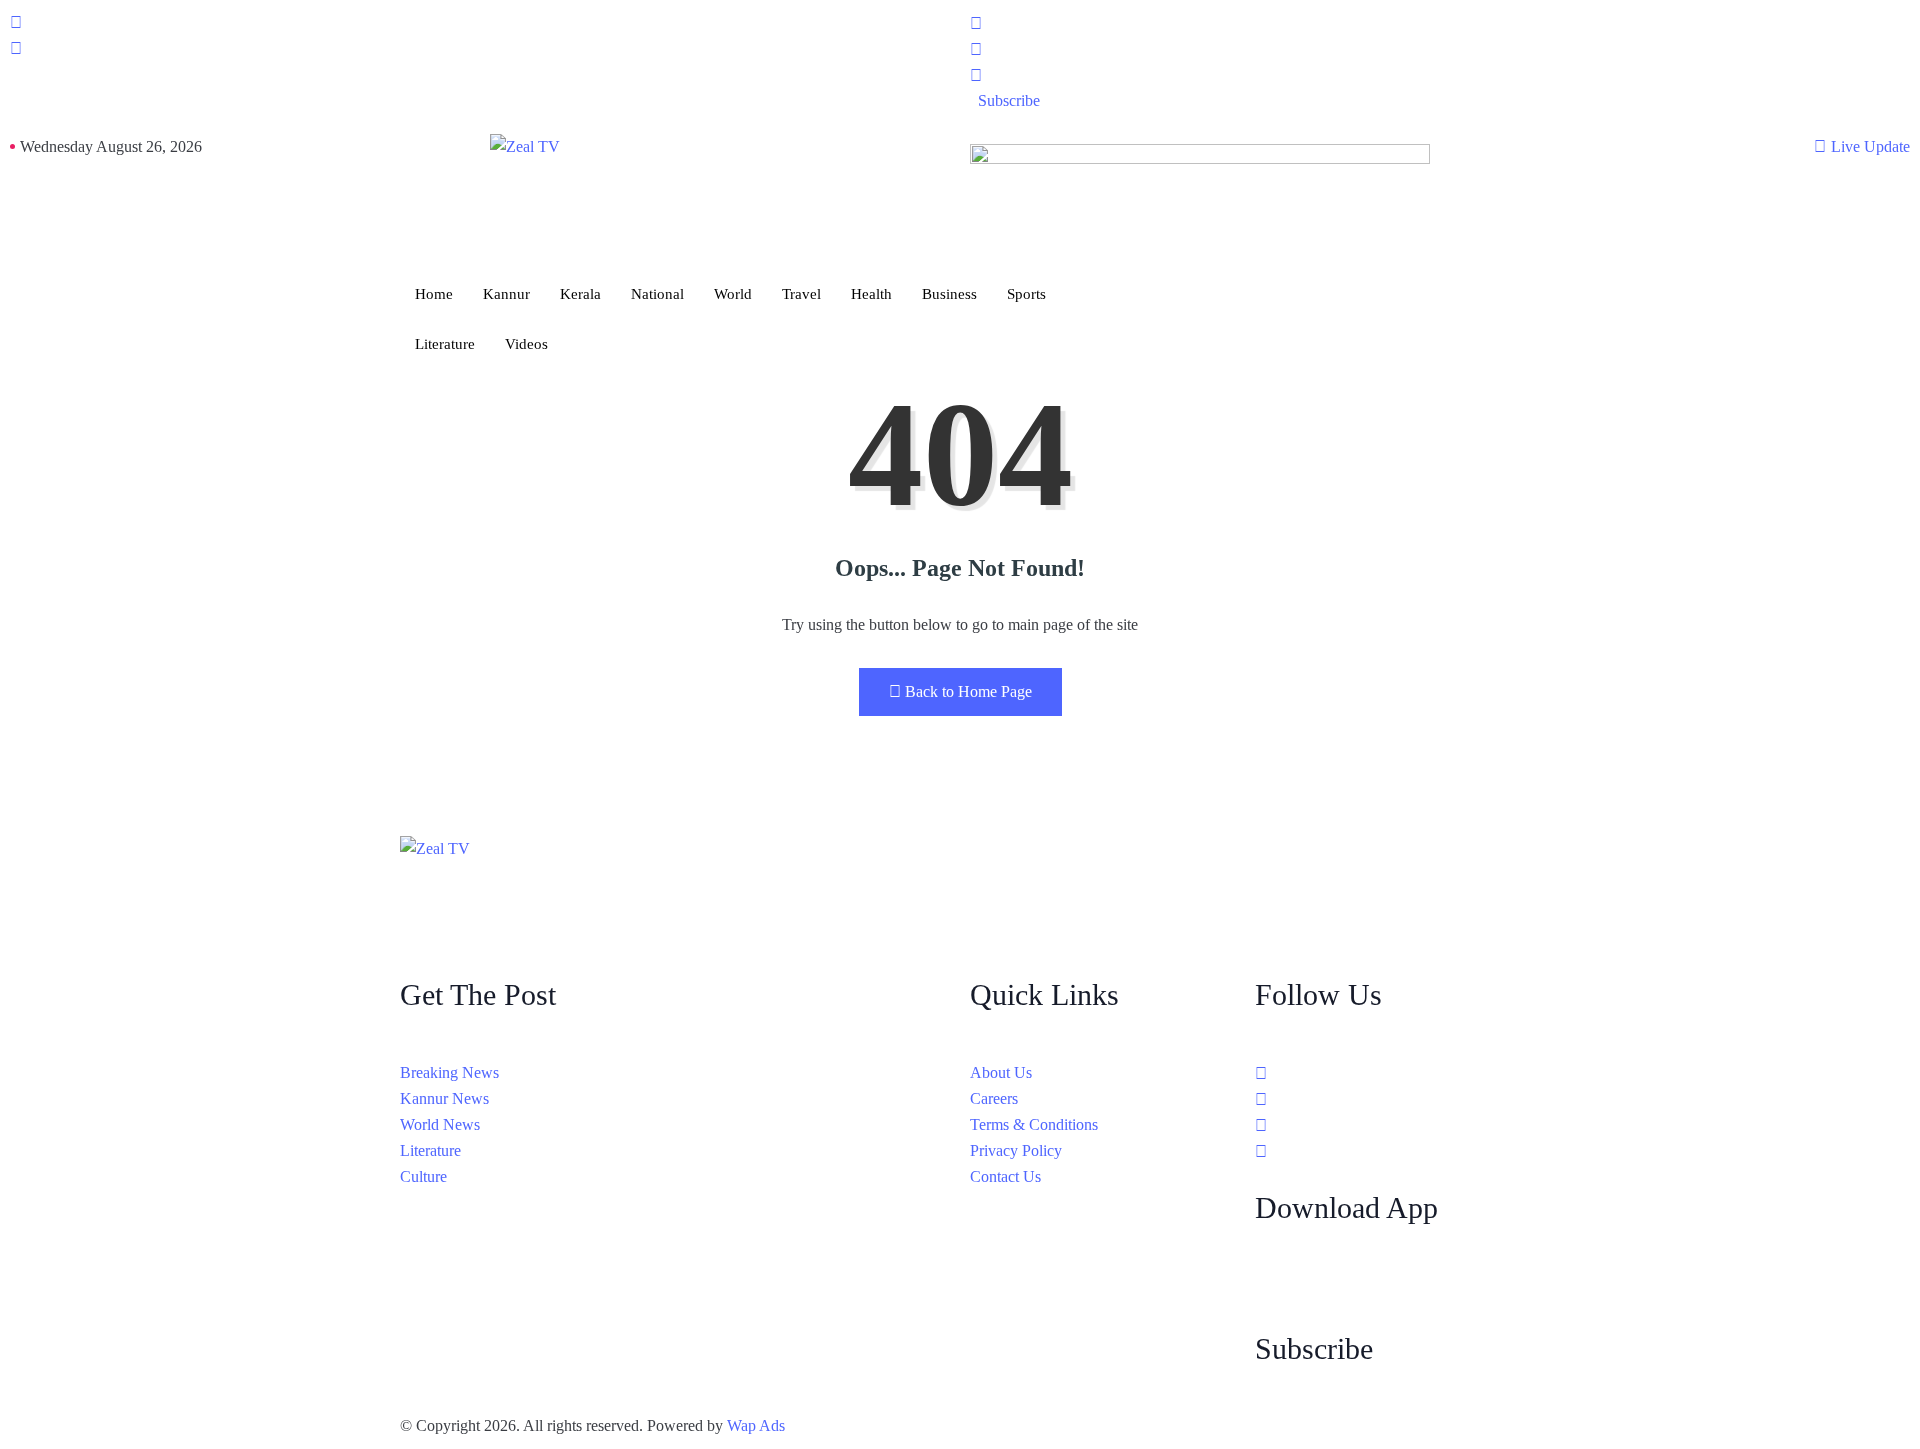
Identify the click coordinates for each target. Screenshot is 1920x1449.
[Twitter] (1387, 1099)
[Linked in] (1387, 1125)
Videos (526, 344)
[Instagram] (1440, 49)
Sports (1026, 294)
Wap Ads (756, 1425)
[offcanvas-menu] (16, 23)
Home (434, 294)
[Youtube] (1440, 75)
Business (949, 294)
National (657, 294)
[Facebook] (1440, 23)
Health (871, 294)
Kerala (580, 294)
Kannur (506, 294)
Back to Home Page (968, 691)
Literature (445, 344)
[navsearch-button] (16, 49)
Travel (801, 294)
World (733, 294)
